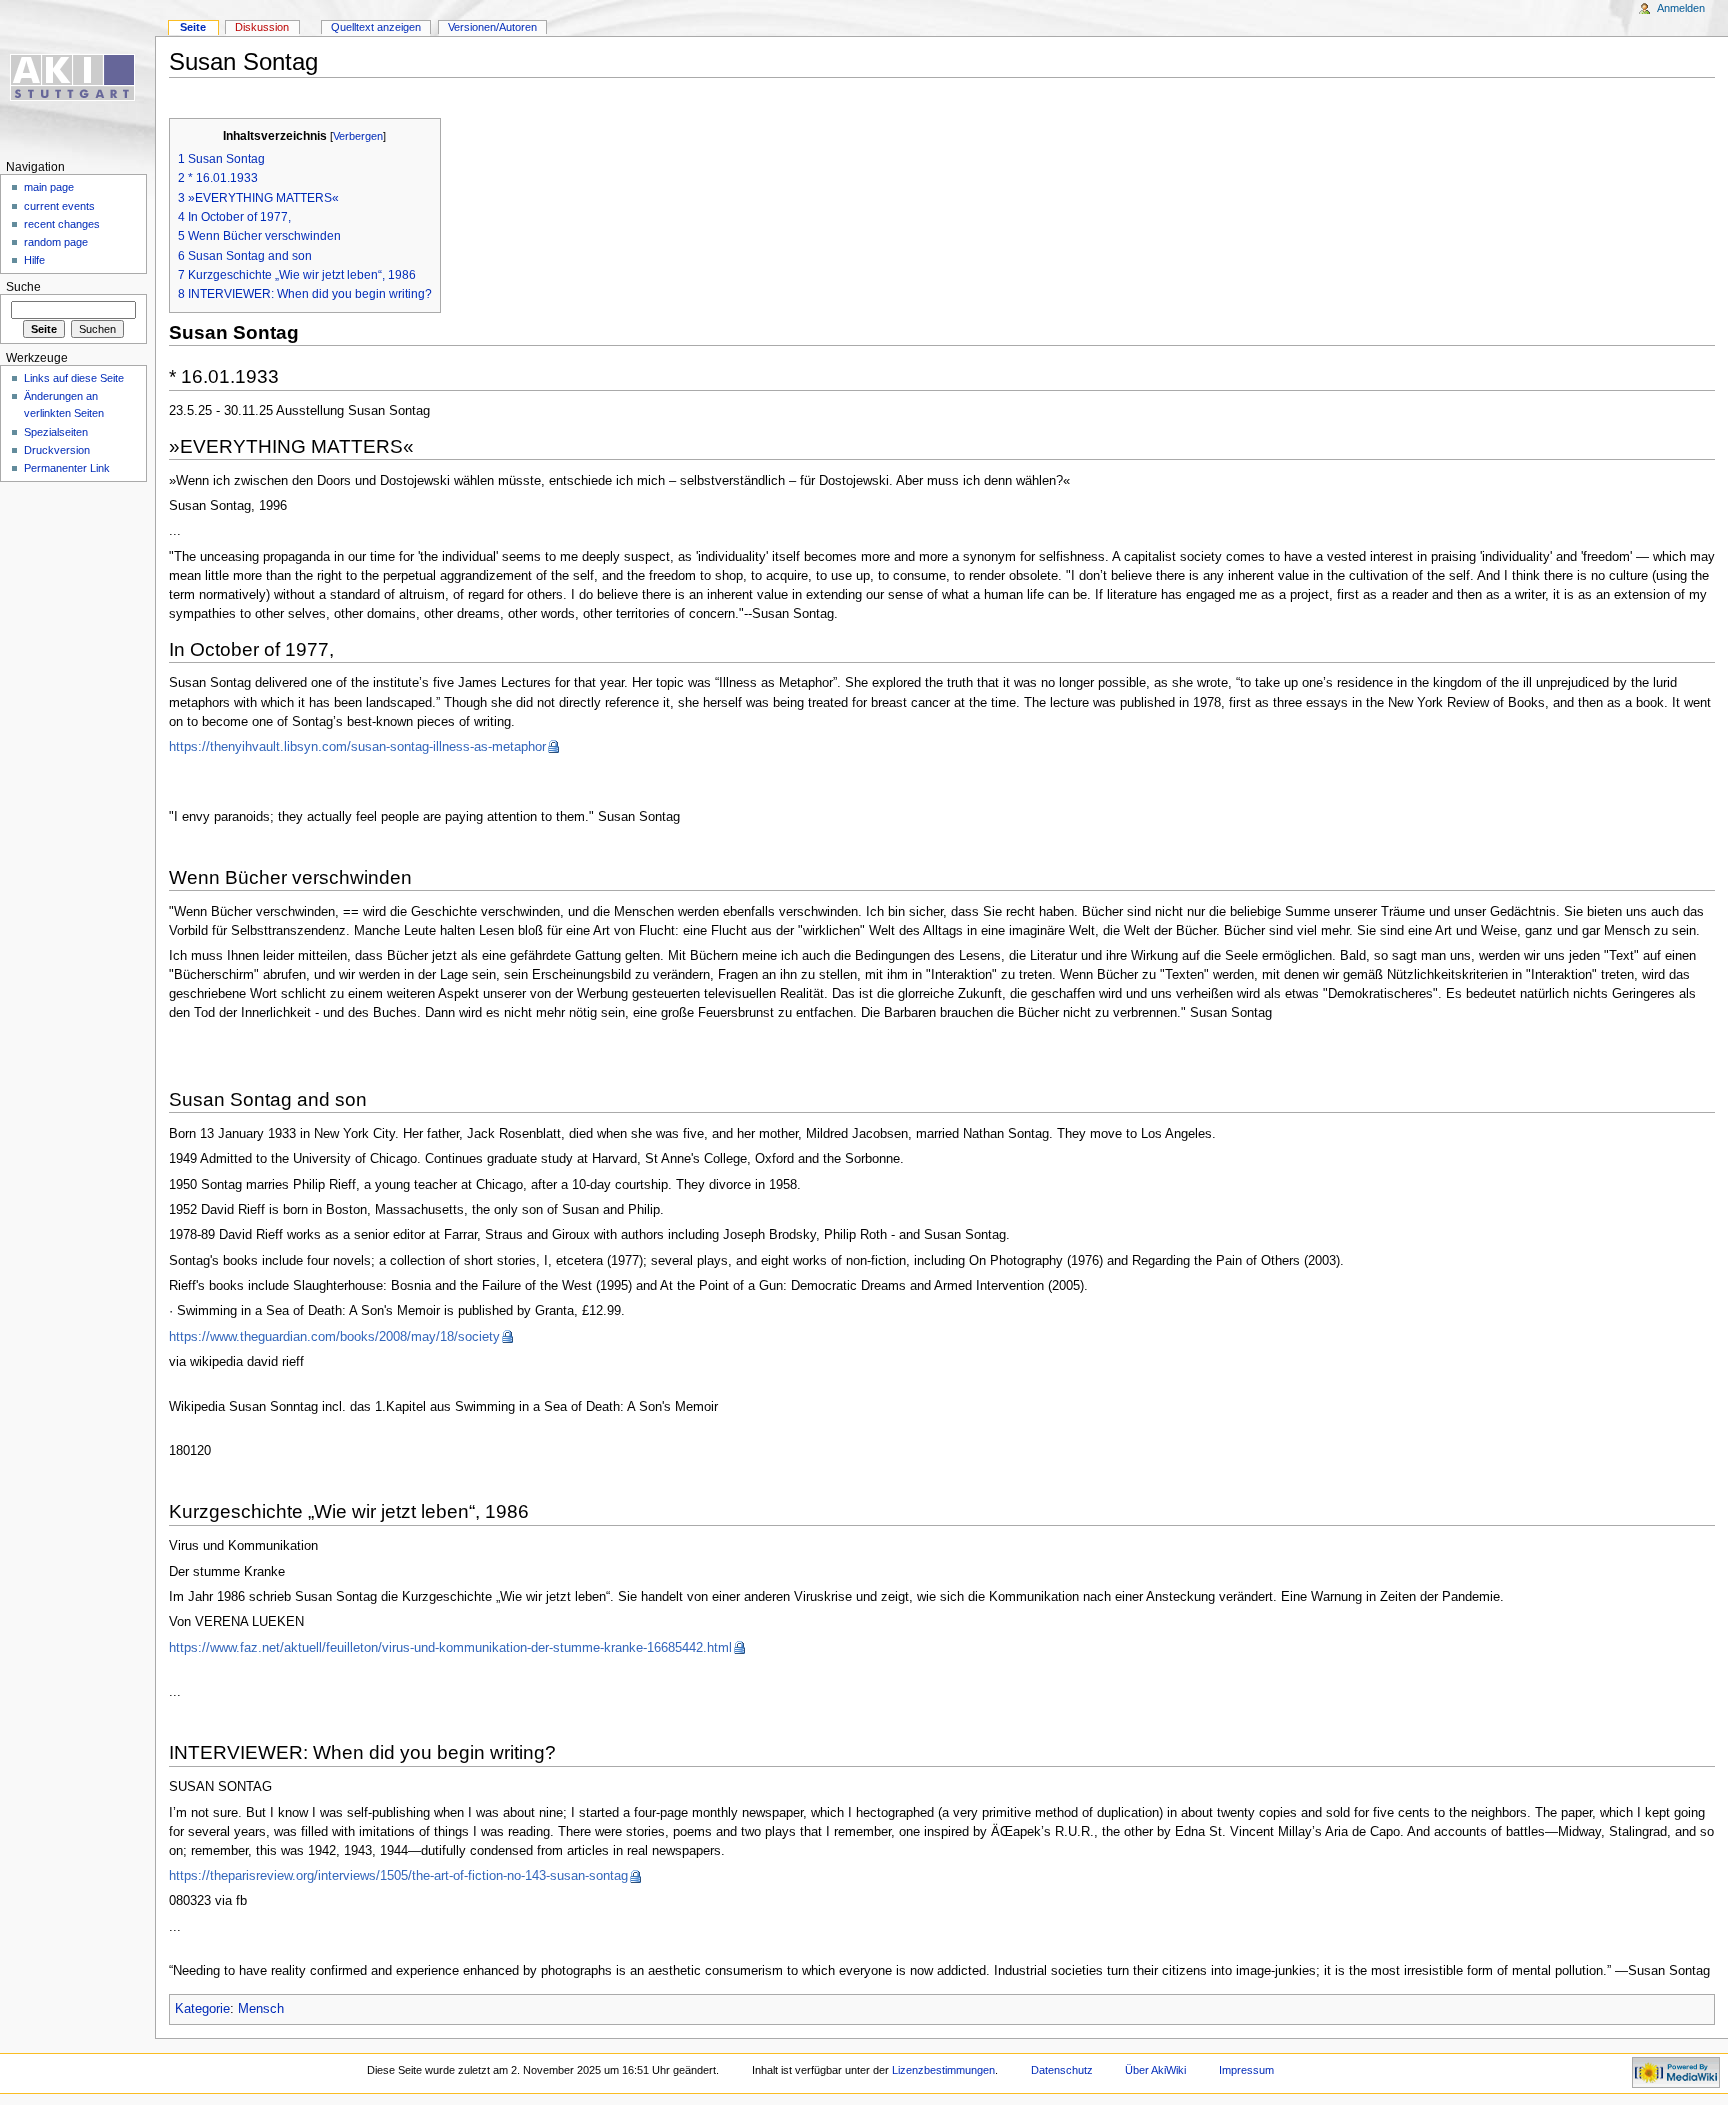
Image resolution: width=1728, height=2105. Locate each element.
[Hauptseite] (77, 77)
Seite (193, 27)
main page (49, 187)
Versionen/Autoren (492, 27)
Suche (23, 287)
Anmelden (1681, 8)
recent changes (62, 224)
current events (59, 206)
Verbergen (358, 136)
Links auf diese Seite (74, 378)
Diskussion (262, 27)
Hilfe (34, 260)
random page (56, 242)
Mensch (261, 2009)
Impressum (1246, 2070)
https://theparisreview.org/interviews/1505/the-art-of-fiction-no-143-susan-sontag (398, 1876)
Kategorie (202, 2009)
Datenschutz (1062, 2070)
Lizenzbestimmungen (943, 2070)
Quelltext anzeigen (376, 27)
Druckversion (57, 450)
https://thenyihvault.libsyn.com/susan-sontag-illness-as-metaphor (357, 747)
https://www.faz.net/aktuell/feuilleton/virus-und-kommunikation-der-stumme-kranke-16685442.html (450, 1648)
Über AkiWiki (1155, 2070)
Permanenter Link (67, 468)
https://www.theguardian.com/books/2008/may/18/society (334, 1337)
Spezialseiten (56, 432)
